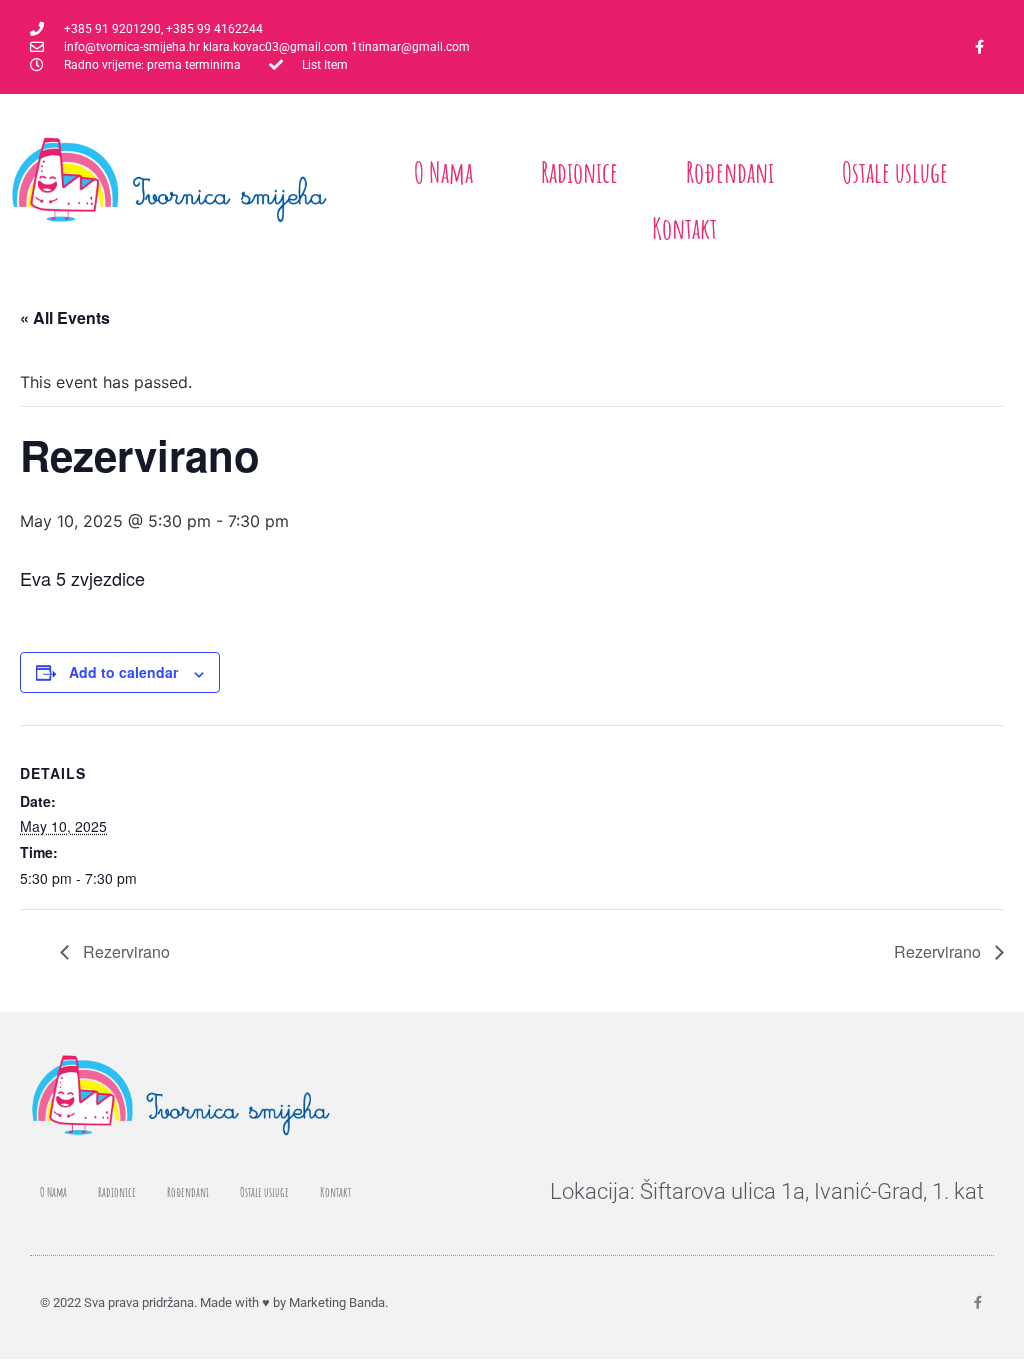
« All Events (65, 317)
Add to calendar (123, 672)
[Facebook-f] (980, 47)
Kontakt (684, 228)
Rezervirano (124, 951)
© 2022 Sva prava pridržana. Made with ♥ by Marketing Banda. (214, 1302)
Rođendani (730, 172)
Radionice (579, 172)
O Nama (443, 172)
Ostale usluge (895, 172)
